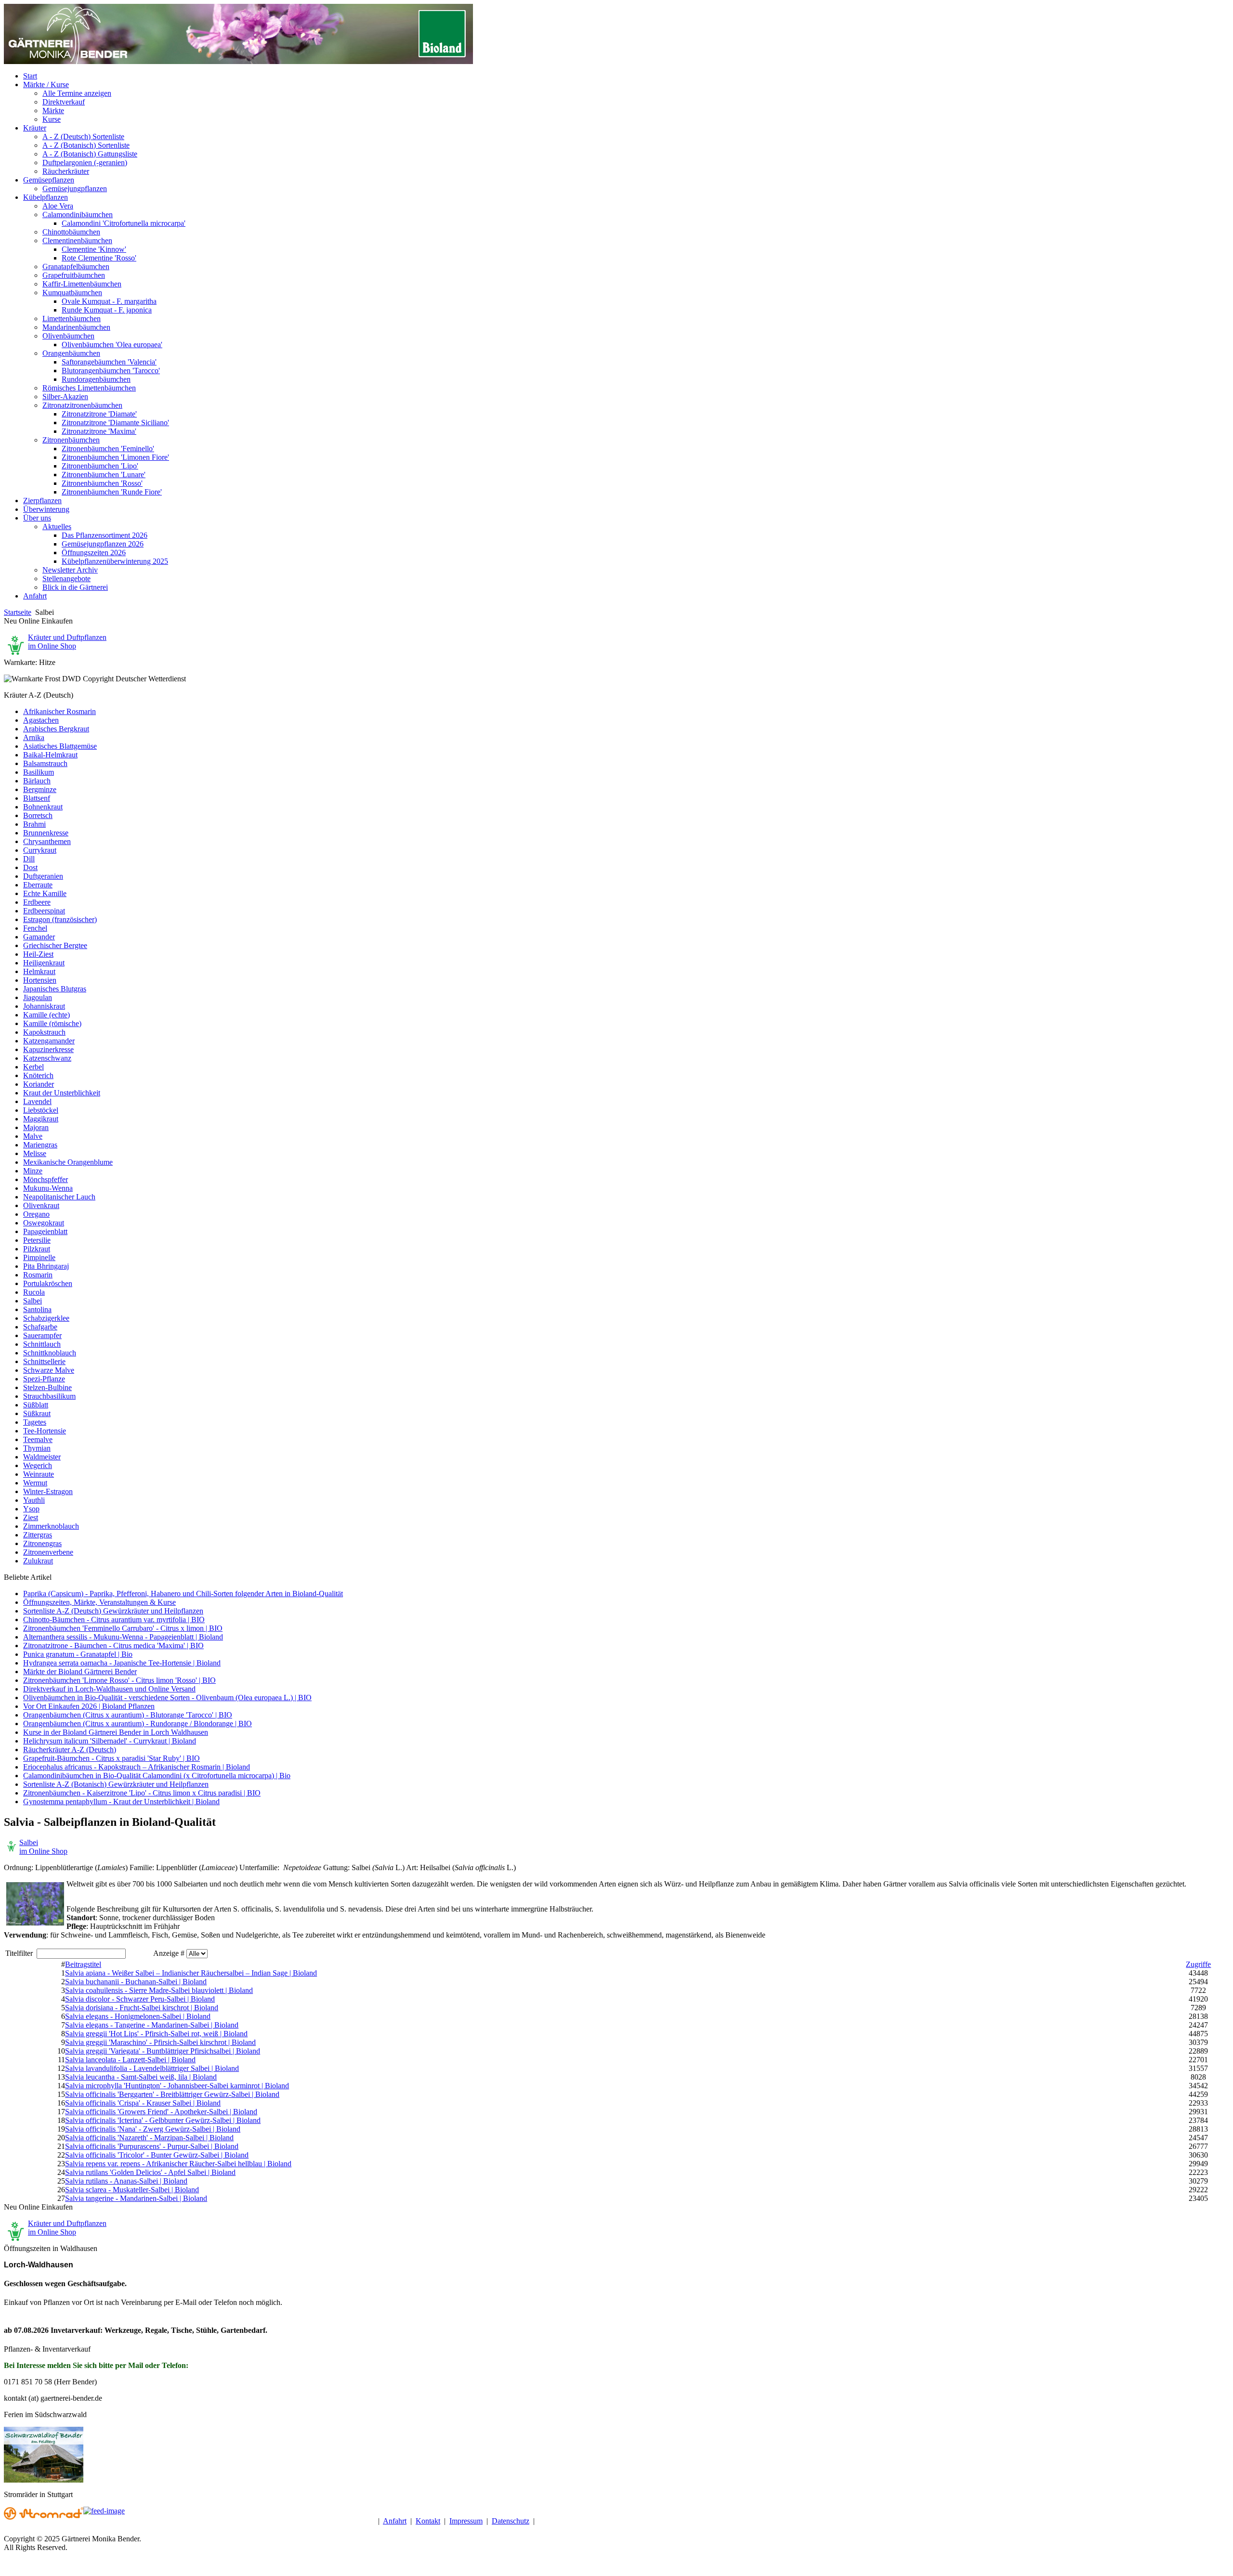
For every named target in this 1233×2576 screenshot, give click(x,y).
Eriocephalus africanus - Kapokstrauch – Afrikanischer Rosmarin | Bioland (137, 1767)
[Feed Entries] (104, 2511)
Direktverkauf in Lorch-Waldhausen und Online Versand (109, 1689)
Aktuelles (57, 527)
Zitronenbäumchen (71, 440)
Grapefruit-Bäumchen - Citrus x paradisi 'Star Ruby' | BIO (111, 1758)
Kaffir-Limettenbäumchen (82, 284)
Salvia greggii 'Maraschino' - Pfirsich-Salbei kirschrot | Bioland (160, 2042)
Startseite (18, 612)
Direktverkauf (64, 102)
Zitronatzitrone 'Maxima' (99, 431)
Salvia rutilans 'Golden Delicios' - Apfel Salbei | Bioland (150, 2172)
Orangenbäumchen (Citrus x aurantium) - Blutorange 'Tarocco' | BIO (128, 1715)
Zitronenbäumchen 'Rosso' (102, 483)
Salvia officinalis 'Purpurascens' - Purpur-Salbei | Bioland (152, 2146)
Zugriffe (1198, 1964)
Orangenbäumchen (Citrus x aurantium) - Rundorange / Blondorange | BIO (138, 1724)
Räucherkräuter (66, 171)
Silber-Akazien (65, 397)
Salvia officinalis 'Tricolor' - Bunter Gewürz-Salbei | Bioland (157, 2155)
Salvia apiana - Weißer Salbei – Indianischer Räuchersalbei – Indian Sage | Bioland (191, 1973)
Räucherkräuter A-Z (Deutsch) (70, 1750)
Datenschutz (511, 2521)
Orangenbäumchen (71, 353)
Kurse (52, 119)
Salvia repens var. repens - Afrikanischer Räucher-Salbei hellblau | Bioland (178, 2164)
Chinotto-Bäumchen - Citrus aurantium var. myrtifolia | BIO (114, 1620)
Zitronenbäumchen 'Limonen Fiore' (115, 457)
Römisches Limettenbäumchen (89, 388)
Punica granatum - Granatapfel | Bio (78, 1654)
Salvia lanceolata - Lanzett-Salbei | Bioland (130, 2060)
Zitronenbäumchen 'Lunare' (104, 475)
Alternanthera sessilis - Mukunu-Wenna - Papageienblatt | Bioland (123, 1637)
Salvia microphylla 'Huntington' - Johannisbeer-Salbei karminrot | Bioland (177, 2086)
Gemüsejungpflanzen (75, 189)
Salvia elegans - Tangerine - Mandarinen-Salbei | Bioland (152, 2025)
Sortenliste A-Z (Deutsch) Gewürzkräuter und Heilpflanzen (113, 1611)
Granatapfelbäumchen (76, 267)
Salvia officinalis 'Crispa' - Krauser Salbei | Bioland (143, 2103)
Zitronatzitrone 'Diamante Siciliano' (115, 423)
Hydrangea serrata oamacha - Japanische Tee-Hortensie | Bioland (122, 1663)
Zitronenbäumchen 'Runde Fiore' (112, 492)
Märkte (53, 111)
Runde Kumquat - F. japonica (107, 310)
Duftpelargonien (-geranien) (85, 163)
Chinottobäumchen (71, 232)
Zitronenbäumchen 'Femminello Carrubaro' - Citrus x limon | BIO (123, 1628)
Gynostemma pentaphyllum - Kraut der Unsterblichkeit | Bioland (121, 1802)
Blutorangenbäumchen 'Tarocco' (111, 371)
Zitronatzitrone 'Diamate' (99, 414)
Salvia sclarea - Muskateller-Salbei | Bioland (132, 2190)
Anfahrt (395, 2521)
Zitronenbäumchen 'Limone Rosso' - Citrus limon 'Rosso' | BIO (119, 1680)
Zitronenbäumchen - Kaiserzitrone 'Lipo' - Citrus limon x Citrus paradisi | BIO (142, 1793)
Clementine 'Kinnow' (94, 249)
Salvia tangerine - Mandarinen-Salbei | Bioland (136, 2198)
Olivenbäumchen (68, 336)
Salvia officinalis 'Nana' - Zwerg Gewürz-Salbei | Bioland (153, 2129)
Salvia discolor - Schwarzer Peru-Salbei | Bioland (140, 1999)
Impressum (466, 2521)
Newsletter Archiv (70, 570)
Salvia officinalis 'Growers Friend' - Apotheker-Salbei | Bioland (161, 2112)
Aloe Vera (58, 206)
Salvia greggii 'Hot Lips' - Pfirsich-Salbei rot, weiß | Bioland (156, 2034)
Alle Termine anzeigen (77, 93)
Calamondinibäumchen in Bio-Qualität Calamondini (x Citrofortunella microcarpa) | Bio (157, 1776)
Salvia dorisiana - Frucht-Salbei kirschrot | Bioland (142, 2008)
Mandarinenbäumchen (76, 327)
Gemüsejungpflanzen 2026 (103, 544)
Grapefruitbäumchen (74, 275)
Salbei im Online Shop (43, 1847)
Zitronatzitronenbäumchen (82, 405)
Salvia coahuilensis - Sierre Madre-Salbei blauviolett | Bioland (159, 1990)
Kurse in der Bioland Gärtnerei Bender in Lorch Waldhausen (116, 1732)
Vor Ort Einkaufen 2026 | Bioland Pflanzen (89, 1706)
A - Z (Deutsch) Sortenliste (83, 137)
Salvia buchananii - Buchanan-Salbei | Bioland (136, 1982)
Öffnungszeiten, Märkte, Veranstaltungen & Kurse (99, 1602)
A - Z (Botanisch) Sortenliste (86, 145)
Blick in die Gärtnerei (75, 587)
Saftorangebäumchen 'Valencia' (109, 362)
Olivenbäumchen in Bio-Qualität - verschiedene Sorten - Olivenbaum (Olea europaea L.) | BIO (167, 1698)
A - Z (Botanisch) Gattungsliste (90, 154)
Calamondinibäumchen (78, 215)
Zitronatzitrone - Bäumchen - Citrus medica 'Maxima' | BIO (113, 1646)
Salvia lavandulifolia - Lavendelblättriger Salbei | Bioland (152, 2068)
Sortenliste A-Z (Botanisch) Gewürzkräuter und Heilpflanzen (116, 1784)
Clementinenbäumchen (77, 241)
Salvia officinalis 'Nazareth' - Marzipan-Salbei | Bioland (149, 2138)
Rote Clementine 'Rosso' (99, 258)
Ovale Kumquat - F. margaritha (109, 301)
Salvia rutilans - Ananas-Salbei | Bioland (126, 2181)
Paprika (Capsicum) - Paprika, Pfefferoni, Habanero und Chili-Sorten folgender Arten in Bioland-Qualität (183, 1594)
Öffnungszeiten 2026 (94, 553)
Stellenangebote (66, 579)
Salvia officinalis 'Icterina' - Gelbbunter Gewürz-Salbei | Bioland (163, 2120)
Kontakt (428, 2521)
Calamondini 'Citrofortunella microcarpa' (124, 223)
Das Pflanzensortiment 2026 (105, 535)
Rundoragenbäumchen (96, 379)
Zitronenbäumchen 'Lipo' (100, 466)
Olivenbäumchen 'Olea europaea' (112, 345)
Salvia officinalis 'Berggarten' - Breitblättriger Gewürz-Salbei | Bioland (172, 2094)
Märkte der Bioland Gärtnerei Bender (80, 1672)
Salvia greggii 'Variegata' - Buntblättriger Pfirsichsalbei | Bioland (163, 2051)
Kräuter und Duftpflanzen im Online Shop (67, 642)
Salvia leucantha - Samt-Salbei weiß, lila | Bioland (141, 2077)
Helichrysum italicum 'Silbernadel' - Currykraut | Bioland (110, 1741)
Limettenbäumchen (72, 319)
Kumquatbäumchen (72, 293)
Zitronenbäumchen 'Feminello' (108, 449)
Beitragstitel (83, 1964)
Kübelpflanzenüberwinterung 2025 (115, 561)
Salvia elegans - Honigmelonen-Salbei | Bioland (138, 2016)
